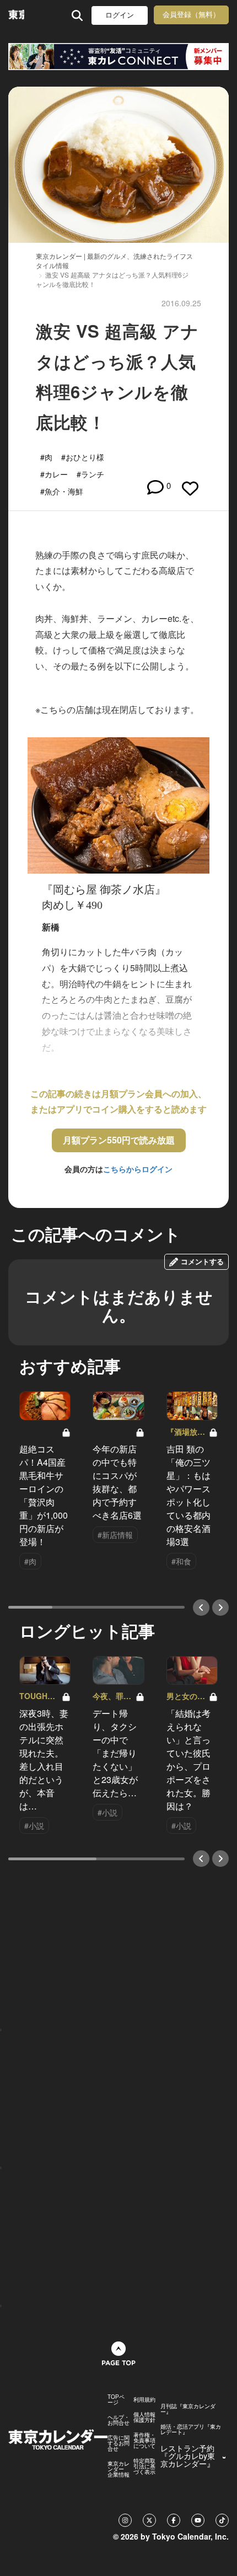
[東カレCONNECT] (118, 57)
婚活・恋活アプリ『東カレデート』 (191, 2429)
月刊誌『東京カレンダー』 (188, 2409)
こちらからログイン (138, 1169)
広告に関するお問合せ (118, 2443)
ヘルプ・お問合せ (118, 2420)
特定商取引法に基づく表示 (144, 2466)
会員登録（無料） (191, 15)
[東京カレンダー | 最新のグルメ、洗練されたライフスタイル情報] (16, 15)
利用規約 (144, 2399)
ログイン (120, 15)
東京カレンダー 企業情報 (118, 2469)
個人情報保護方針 (144, 2417)
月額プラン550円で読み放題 (119, 1140)
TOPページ (116, 2399)
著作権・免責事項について (144, 2440)
